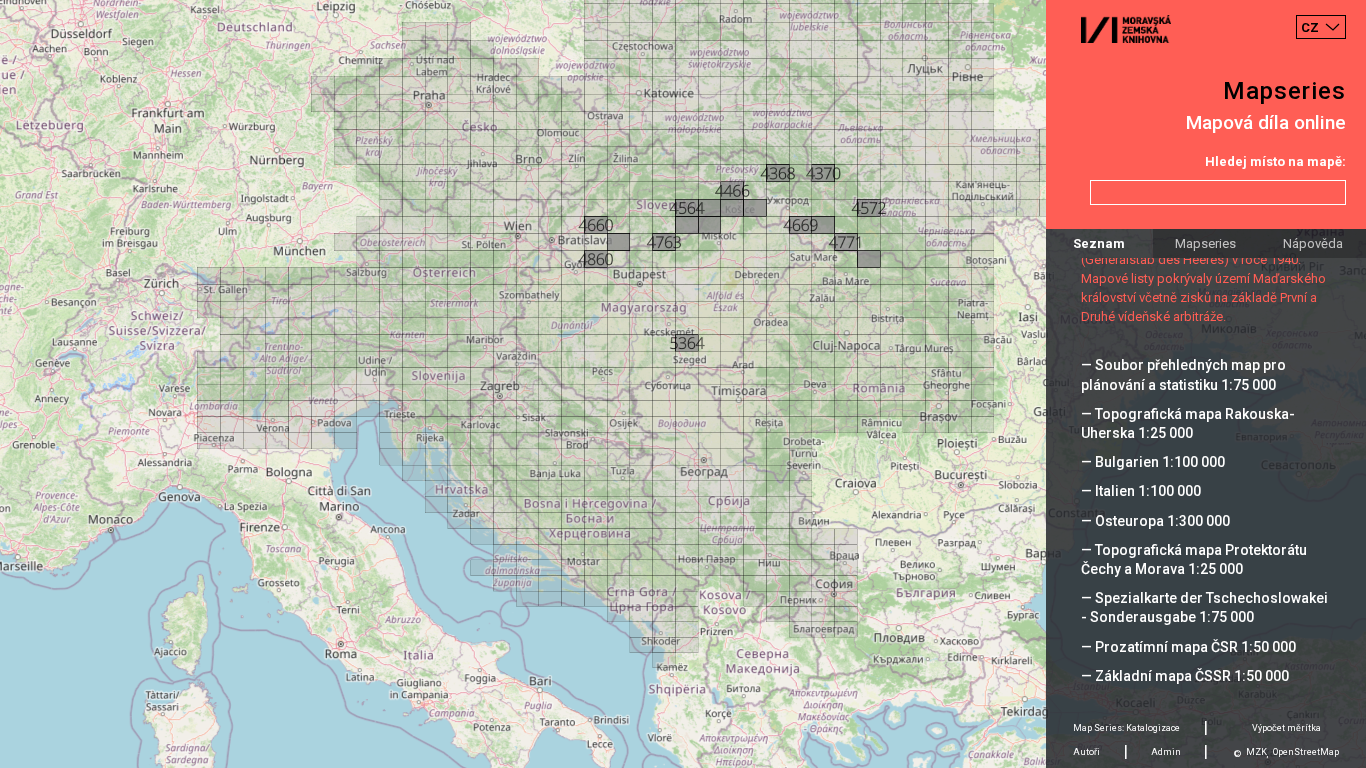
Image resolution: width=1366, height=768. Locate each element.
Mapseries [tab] (1205, 243)
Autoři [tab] (1086, 752)
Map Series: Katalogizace (1126, 728)
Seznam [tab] (1099, 243)
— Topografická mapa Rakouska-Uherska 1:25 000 (1188, 423)
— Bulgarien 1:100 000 (1153, 462)
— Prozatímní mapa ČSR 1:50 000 (1188, 647)
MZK (1256, 752)
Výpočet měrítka (1286, 728)
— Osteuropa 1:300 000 (1155, 521)
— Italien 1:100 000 (1141, 491)
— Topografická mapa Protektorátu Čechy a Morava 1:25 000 (1194, 559)
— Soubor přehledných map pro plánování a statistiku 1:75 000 (1183, 374)
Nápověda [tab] (1313, 243)
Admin (1166, 752)
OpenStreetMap (1306, 752)
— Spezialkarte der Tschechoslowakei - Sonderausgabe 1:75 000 (1204, 607)
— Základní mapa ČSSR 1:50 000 (1185, 676)
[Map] (683, 384)
